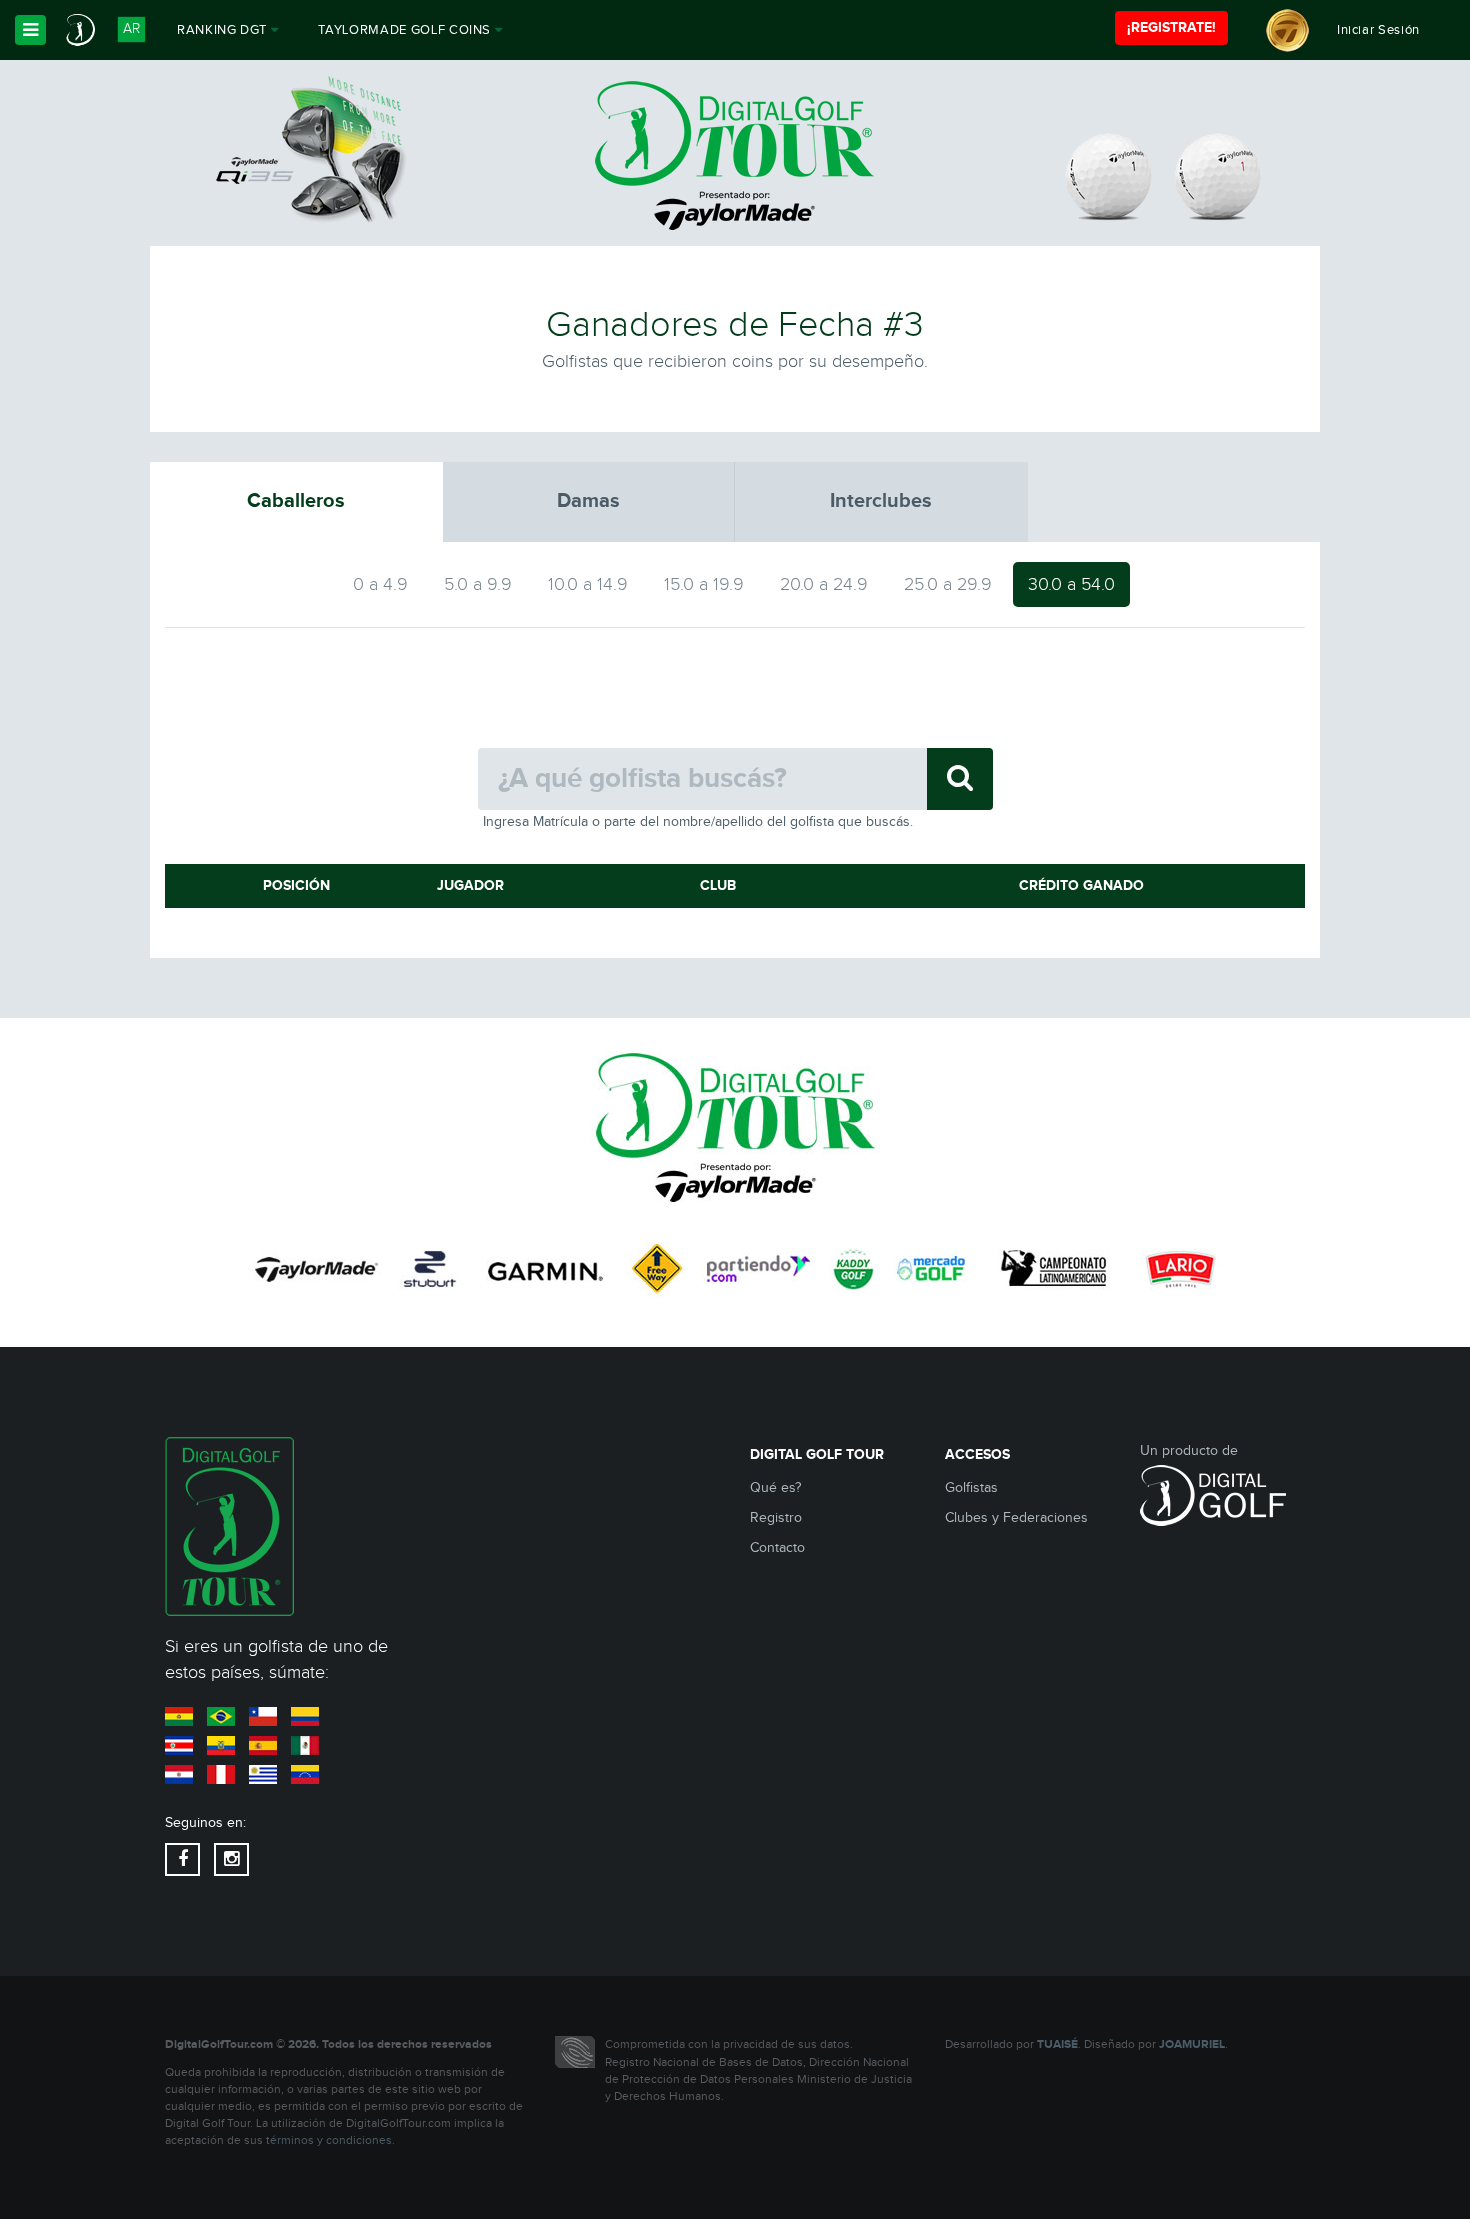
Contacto (777, 1548)
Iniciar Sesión (1378, 30)
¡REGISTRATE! (1171, 27)
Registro (776, 1518)
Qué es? (775, 1488)
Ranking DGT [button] (224, 30)
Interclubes (881, 501)
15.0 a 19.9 (704, 584)
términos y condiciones (329, 2140)
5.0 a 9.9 (478, 584)
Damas (588, 501)
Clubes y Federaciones (1016, 1518)
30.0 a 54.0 (1071, 584)
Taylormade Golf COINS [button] (406, 30)
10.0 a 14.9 (588, 584)
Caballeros (296, 501)
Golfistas (971, 1488)
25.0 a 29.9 (948, 584)
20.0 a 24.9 (824, 584)
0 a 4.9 (380, 584)
